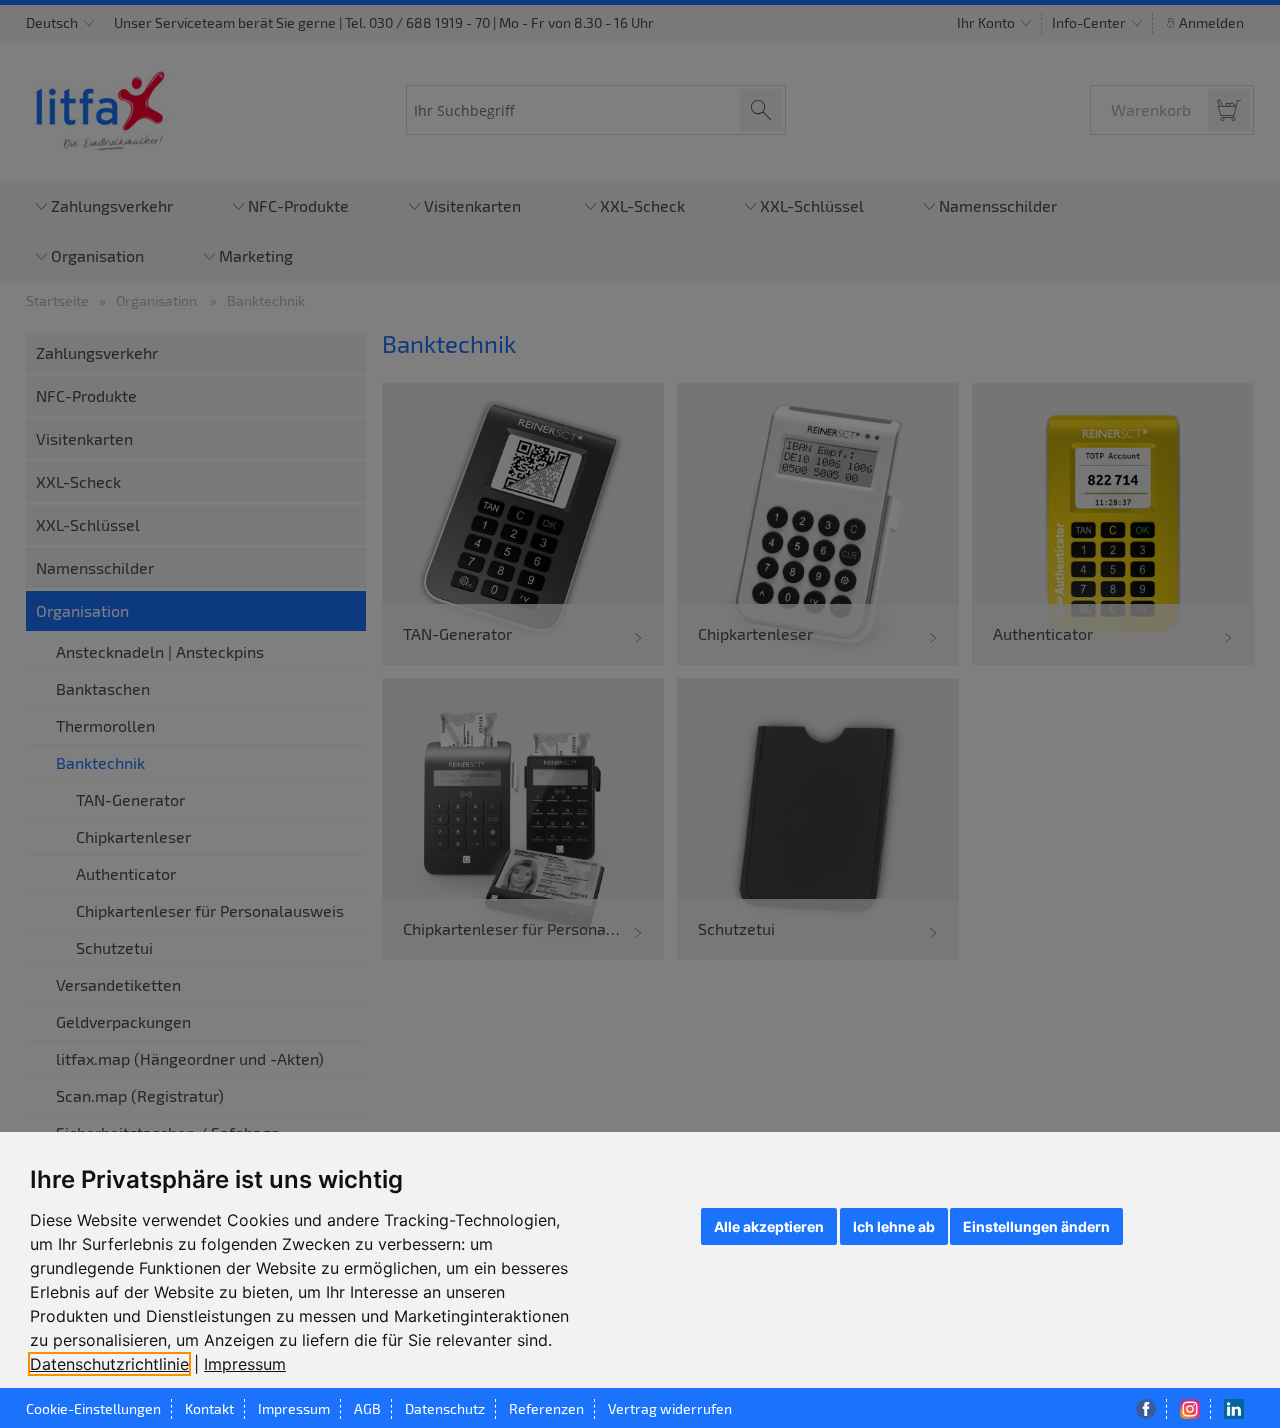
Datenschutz (445, 1408)
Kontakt (209, 1408)
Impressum (245, 1364)
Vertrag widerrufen (670, 1408)
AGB (367, 1408)
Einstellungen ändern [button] (1036, 1226)
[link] (117, 1364)
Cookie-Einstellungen (93, 1408)
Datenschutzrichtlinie (109, 1364)
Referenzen (546, 1408)
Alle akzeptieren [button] (769, 1226)
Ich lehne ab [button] (894, 1226)
